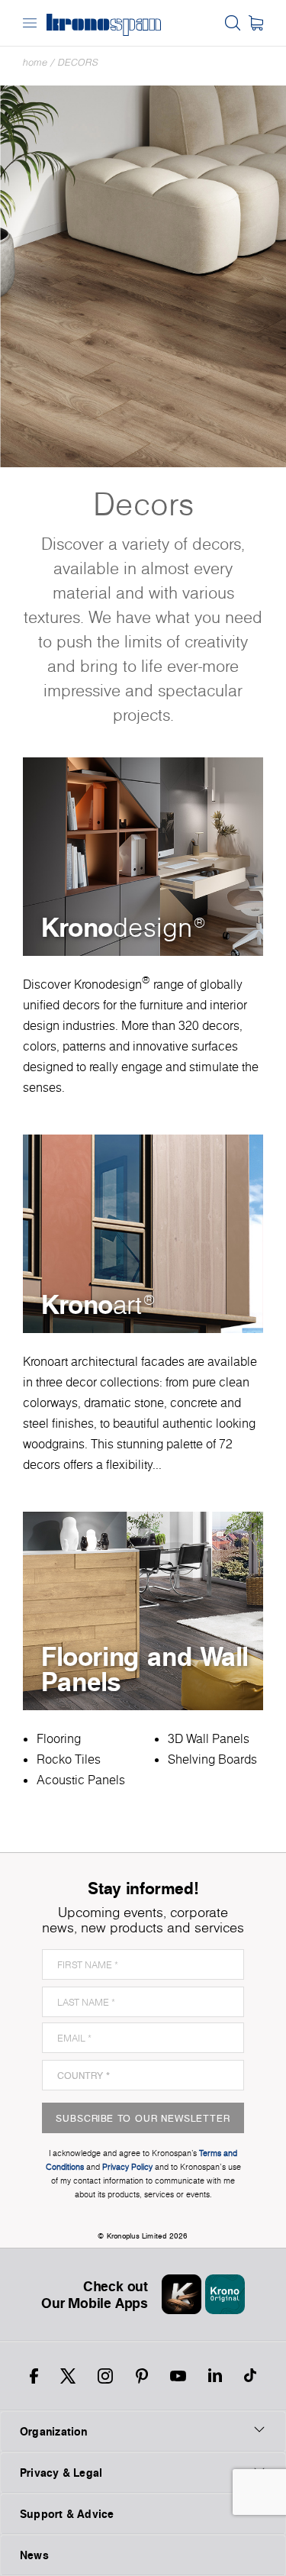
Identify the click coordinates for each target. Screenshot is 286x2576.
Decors (78, 62)
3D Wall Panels (209, 1738)
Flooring (59, 1738)
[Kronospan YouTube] (178, 2376)
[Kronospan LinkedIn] (215, 2376)
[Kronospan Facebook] (34, 2376)
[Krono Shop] (256, 23)
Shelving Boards (212, 1759)
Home (35, 62)
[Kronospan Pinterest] (142, 2376)
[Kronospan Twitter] (68, 2376)
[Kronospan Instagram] (105, 2376)
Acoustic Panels (81, 1780)
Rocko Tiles (69, 1759)
